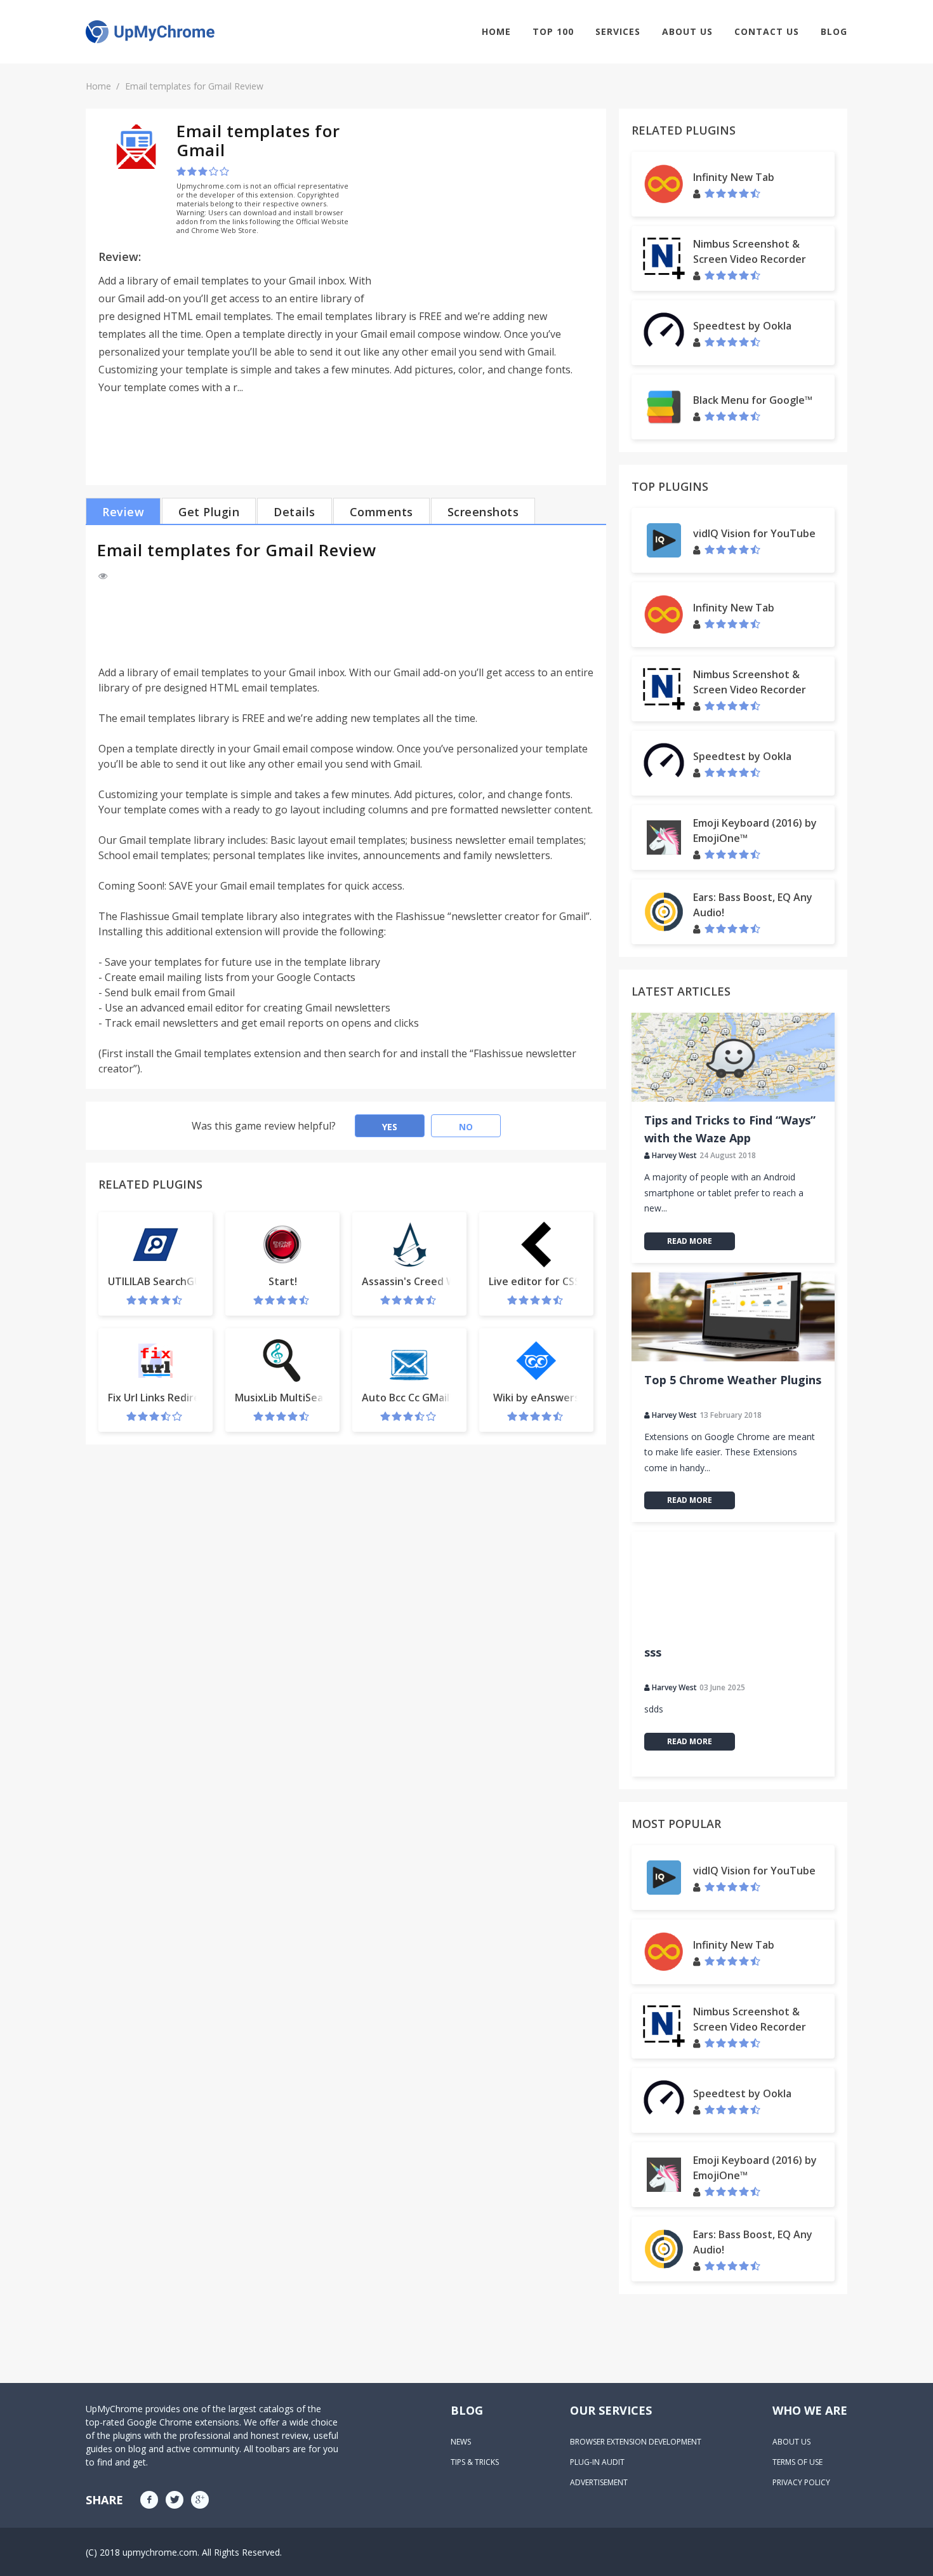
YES (390, 1127)
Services (618, 31)
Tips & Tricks (475, 2462)
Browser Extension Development (636, 2442)
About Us (687, 31)
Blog (834, 31)
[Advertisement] (487, 210)
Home (496, 31)
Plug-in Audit (597, 2462)
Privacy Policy (801, 2482)
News (461, 2442)
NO (466, 1127)
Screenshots (483, 512)
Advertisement (599, 2482)
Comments (381, 512)
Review (123, 512)
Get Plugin (209, 512)
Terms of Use (797, 2462)
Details (294, 512)
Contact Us (767, 31)
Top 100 (553, 31)
